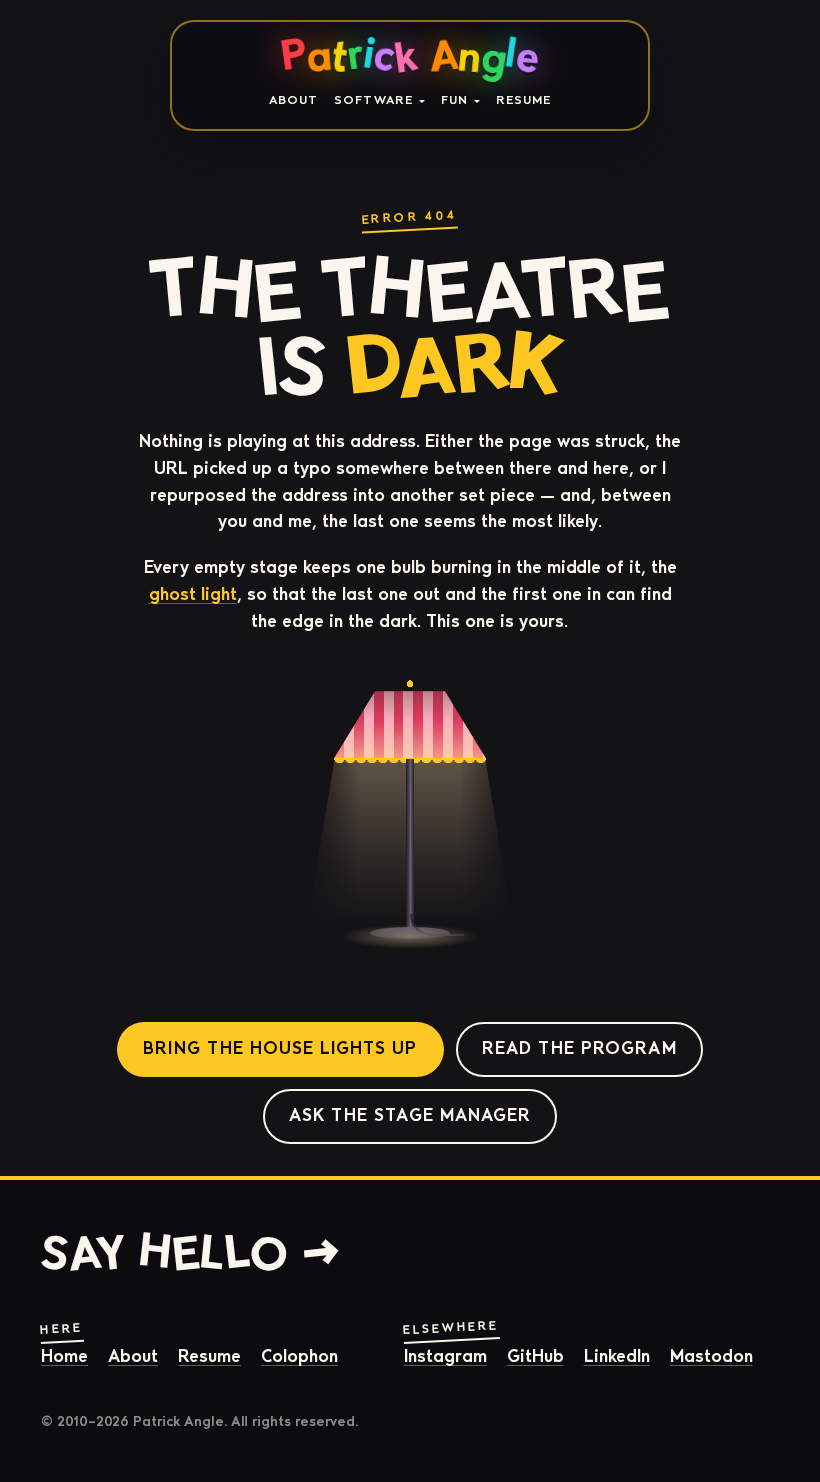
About (293, 100)
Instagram (445, 1356)
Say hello (164, 1252)
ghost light (193, 594)
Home (64, 1356)
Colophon (299, 1356)
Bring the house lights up (280, 1048)
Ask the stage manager (410, 1115)
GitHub (535, 1356)
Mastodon (711, 1356)
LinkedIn (617, 1356)
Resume (523, 100)
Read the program (579, 1048)
